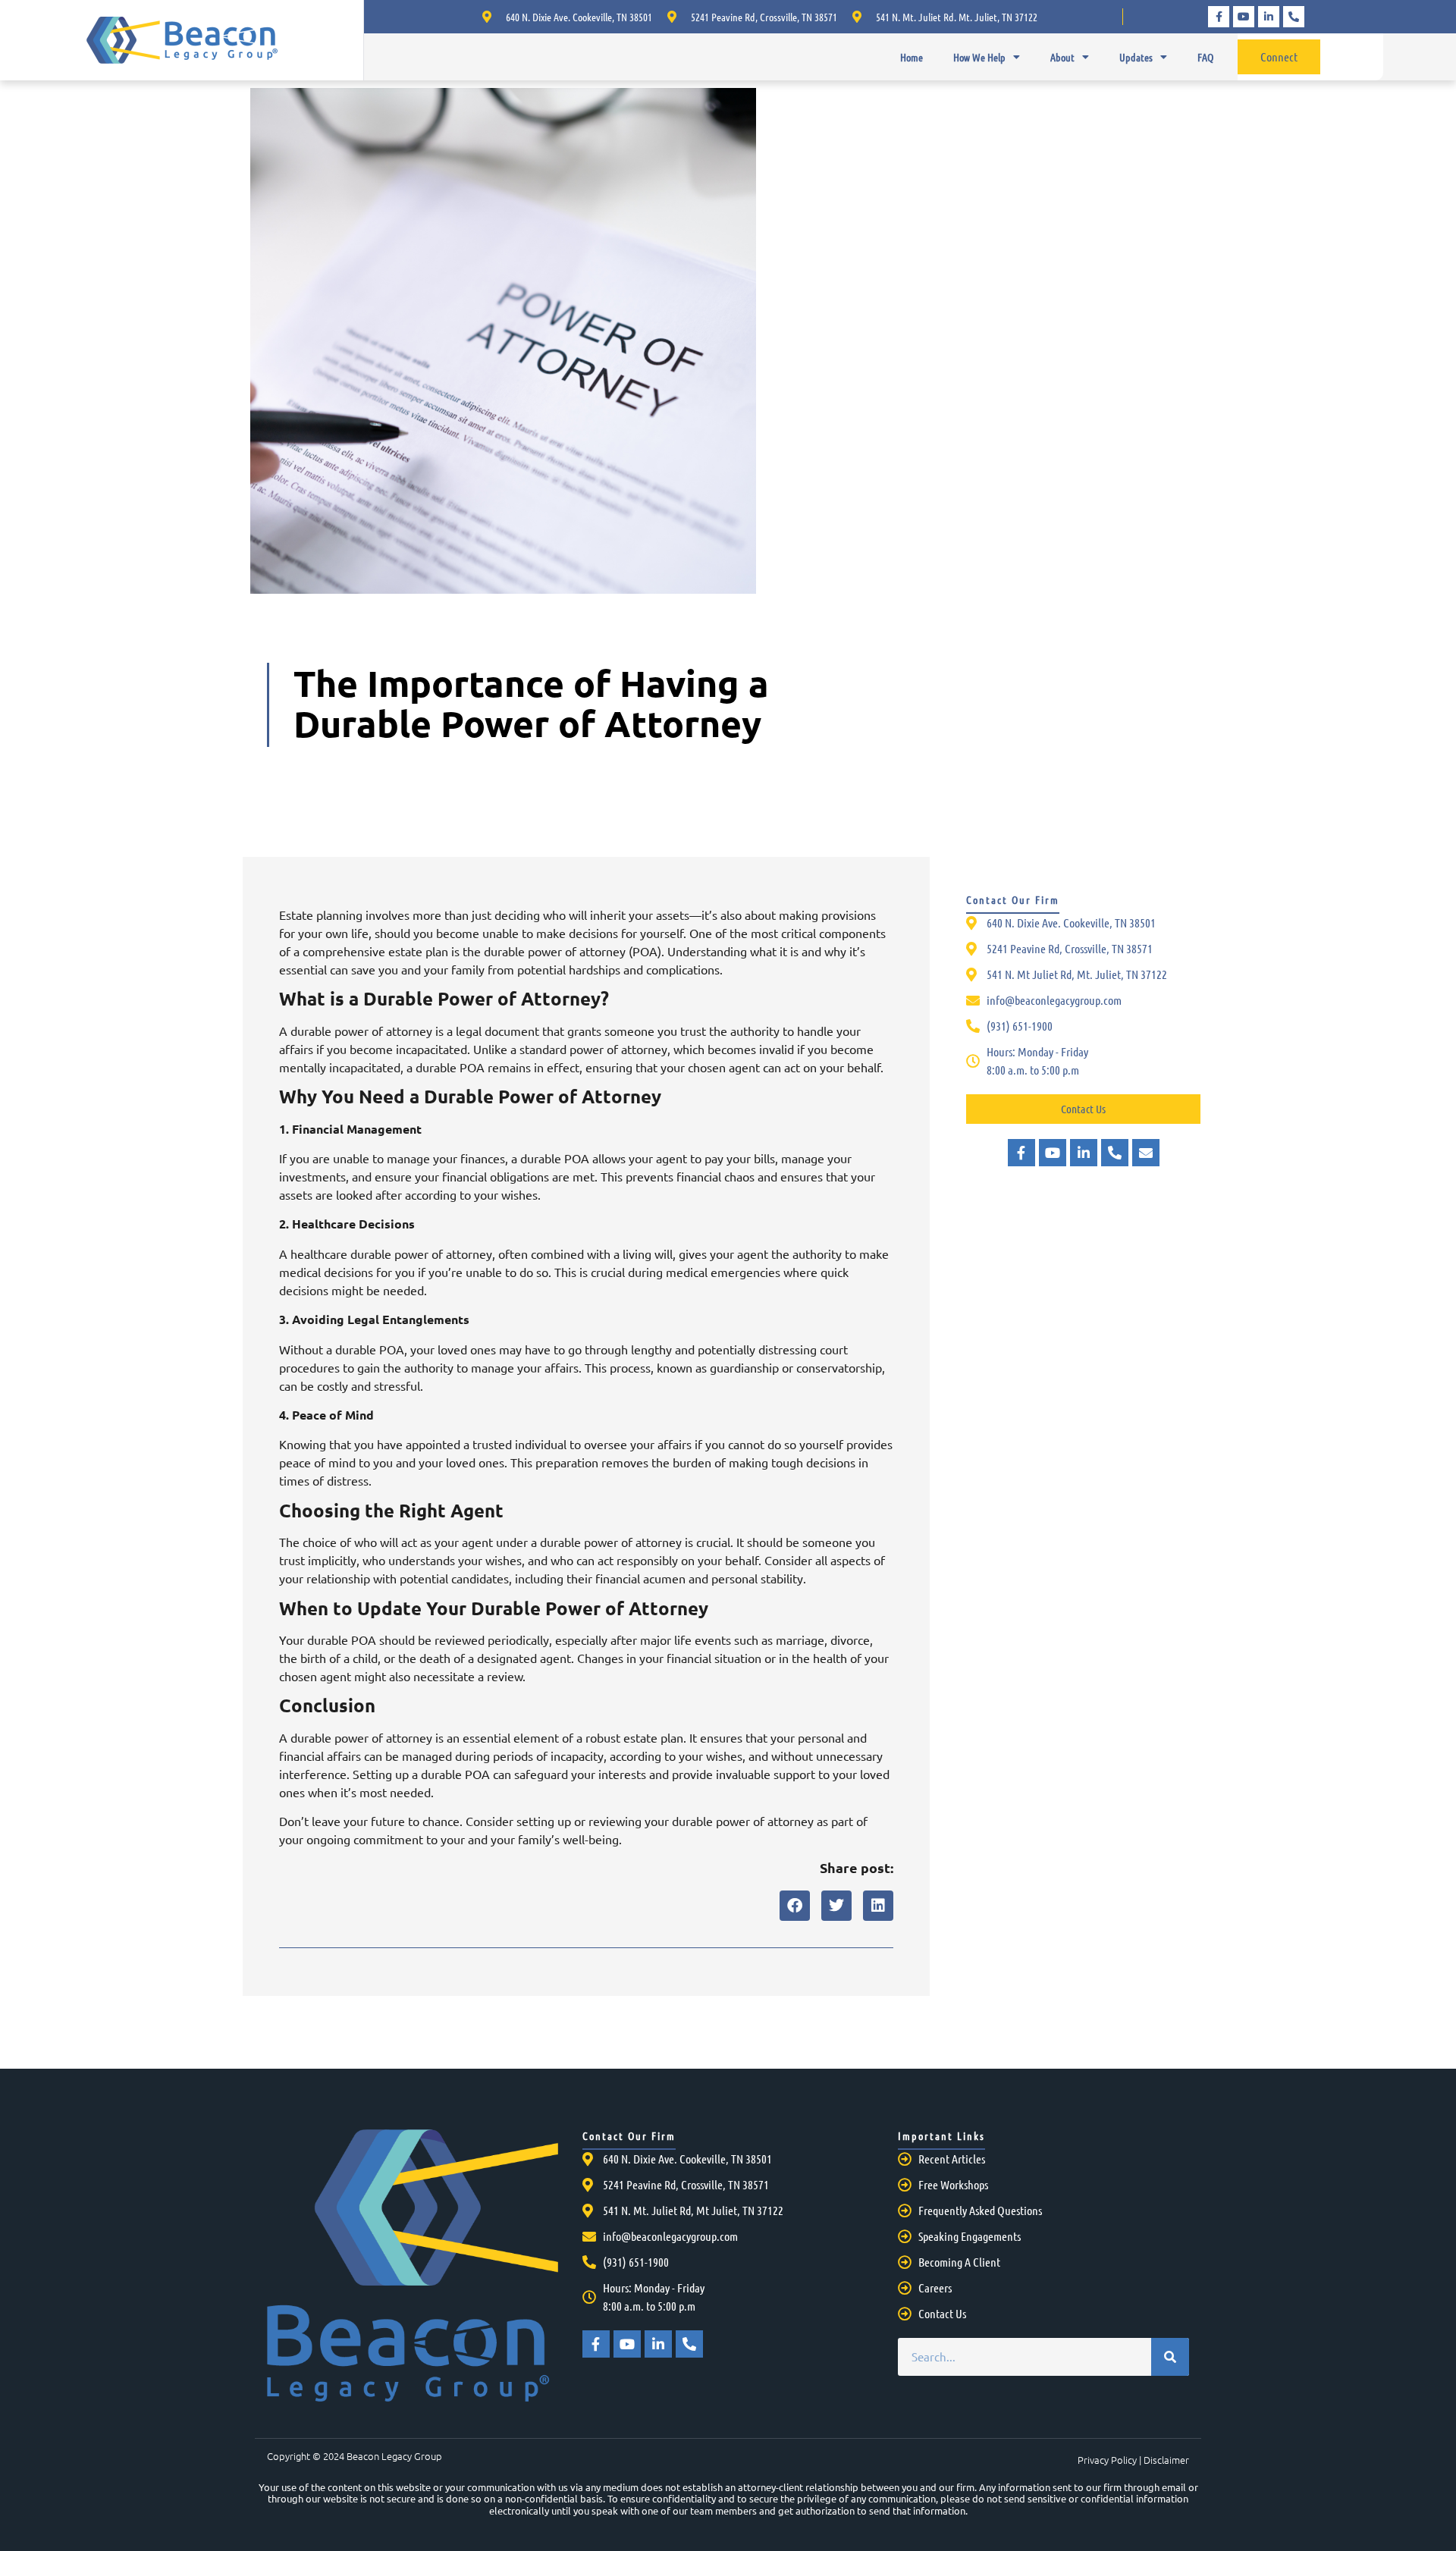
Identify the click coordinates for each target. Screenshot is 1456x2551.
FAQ (1205, 57)
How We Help (979, 57)
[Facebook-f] (1219, 17)
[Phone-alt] (1294, 17)
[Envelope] (1146, 1153)
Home (912, 57)
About (1062, 57)
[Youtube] (1244, 17)
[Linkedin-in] (1269, 17)
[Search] (1170, 2357)
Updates (1136, 57)
